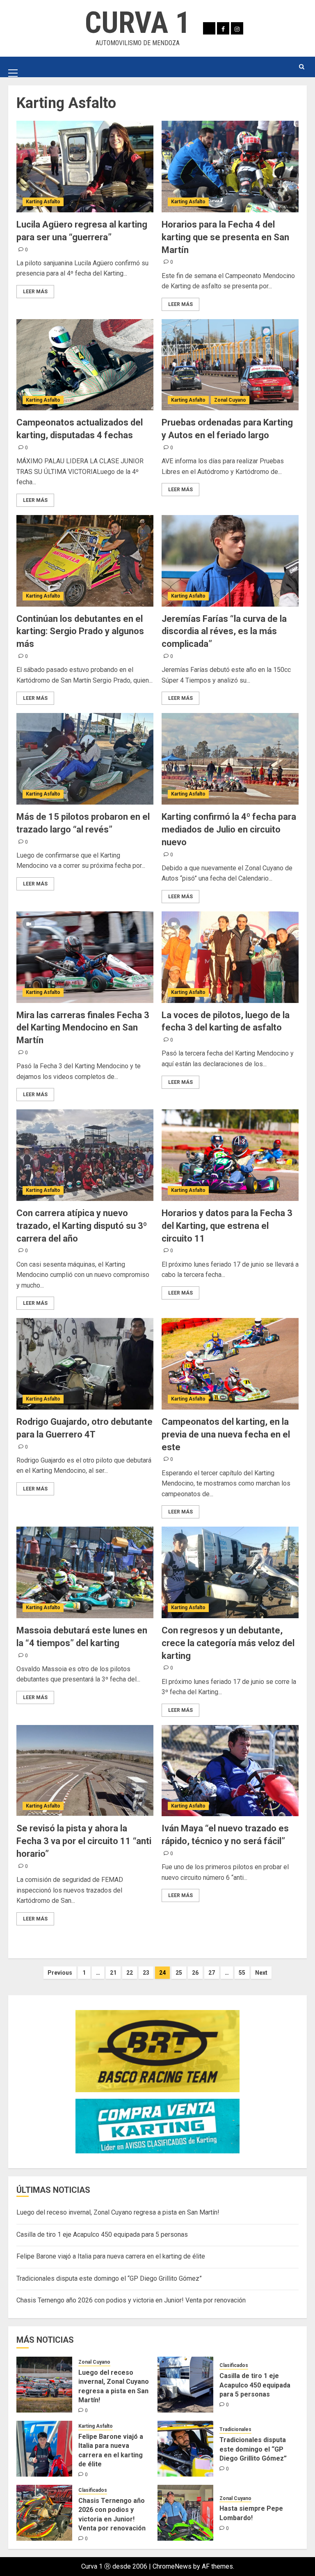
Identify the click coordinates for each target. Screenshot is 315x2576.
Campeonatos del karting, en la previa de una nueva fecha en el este (226, 1434)
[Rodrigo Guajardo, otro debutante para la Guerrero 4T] (85, 1364)
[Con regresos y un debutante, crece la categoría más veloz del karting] (230, 1572)
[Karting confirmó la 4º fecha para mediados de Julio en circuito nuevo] (230, 759)
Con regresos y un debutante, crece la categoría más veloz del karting (228, 1643)
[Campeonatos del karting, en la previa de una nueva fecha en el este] (230, 1364)
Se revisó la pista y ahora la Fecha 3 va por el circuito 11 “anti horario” (84, 1841)
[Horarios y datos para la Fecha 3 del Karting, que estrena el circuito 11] (230, 1155)
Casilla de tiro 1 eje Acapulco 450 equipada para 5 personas (102, 2234)
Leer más (35, 292)
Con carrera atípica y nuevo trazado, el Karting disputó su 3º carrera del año (82, 1226)
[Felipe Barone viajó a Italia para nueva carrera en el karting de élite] (44, 2449)
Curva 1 (137, 23)
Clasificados (234, 2365)
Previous (60, 1973)
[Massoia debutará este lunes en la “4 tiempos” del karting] (85, 1572)
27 (212, 1973)
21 (113, 1973)
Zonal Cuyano (230, 400)
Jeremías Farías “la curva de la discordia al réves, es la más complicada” (224, 631)
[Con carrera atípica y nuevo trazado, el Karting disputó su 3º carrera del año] (85, 1155)
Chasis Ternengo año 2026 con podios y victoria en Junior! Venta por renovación (131, 2300)
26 (195, 1973)
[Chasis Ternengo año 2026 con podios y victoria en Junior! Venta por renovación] (44, 2513)
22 (130, 1973)
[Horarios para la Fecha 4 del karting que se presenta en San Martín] (230, 167)
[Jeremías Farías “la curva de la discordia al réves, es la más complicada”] (230, 561)
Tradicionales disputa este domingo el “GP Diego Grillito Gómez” (109, 2278)
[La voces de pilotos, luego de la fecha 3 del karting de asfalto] (230, 957)
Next (261, 1973)
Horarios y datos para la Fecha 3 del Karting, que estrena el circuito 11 (227, 1226)
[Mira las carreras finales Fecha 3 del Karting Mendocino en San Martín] (85, 957)
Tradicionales (235, 2429)
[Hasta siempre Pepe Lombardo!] (185, 2513)
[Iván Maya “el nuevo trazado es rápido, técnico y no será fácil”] (230, 1771)
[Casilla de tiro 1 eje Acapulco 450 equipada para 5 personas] (185, 2385)
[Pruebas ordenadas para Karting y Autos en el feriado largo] (230, 365)
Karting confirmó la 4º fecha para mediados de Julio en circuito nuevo (229, 829)
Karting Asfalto (43, 202)
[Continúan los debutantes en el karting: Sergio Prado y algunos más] (85, 561)
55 (242, 1973)
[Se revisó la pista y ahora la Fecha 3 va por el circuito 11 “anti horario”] (85, 1771)
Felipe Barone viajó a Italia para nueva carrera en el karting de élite (111, 2256)
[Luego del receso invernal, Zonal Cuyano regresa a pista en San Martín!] (44, 2385)
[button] (13, 67)
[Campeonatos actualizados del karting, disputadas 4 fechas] (85, 365)
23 (146, 1973)
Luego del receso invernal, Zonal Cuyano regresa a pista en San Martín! (118, 2212)
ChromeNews (172, 2566)
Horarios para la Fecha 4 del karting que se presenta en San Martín (225, 237)
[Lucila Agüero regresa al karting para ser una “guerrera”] (85, 167)
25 (179, 1973)
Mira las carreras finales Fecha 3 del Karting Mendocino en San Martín (83, 1028)
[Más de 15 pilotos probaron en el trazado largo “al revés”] (85, 759)
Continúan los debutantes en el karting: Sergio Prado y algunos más (80, 631)
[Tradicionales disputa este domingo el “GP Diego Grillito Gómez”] (185, 2449)
